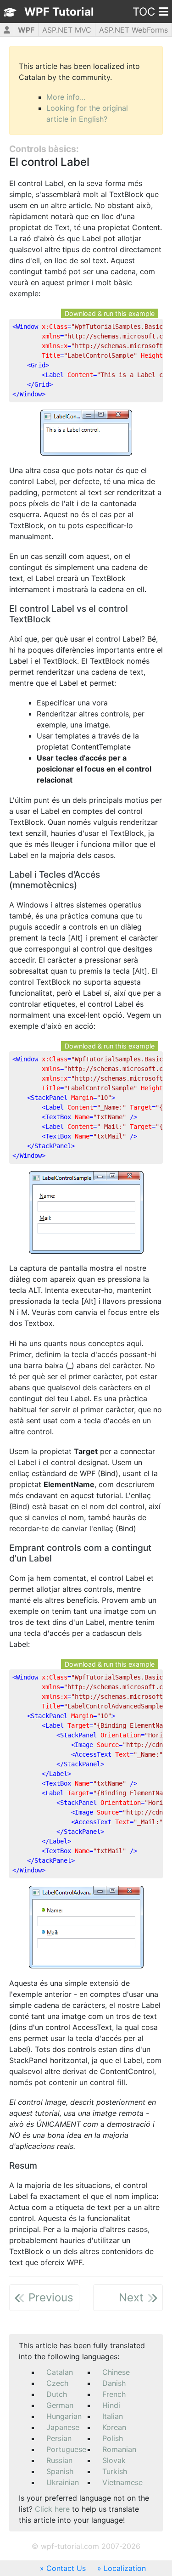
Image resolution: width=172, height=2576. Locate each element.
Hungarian (64, 2416)
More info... (66, 97)
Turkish (115, 2471)
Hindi (111, 2405)
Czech (57, 2383)
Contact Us (66, 2568)
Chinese (116, 2372)
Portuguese (66, 2449)
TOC (144, 12)
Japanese (63, 2427)
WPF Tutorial (59, 12)
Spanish (60, 2471)
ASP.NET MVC (67, 30)
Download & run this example (110, 313)
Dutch (57, 2394)
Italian (113, 2416)
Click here (52, 2509)
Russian (59, 2460)
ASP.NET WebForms (133, 30)
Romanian (119, 2449)
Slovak (114, 2460)
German (60, 2405)
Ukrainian (63, 2482)
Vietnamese (122, 2482)
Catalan (60, 2372)
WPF (26, 30)
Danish (114, 2383)
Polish (113, 2438)
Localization (125, 2568)
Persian (59, 2438)
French (114, 2394)
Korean (114, 2427)
